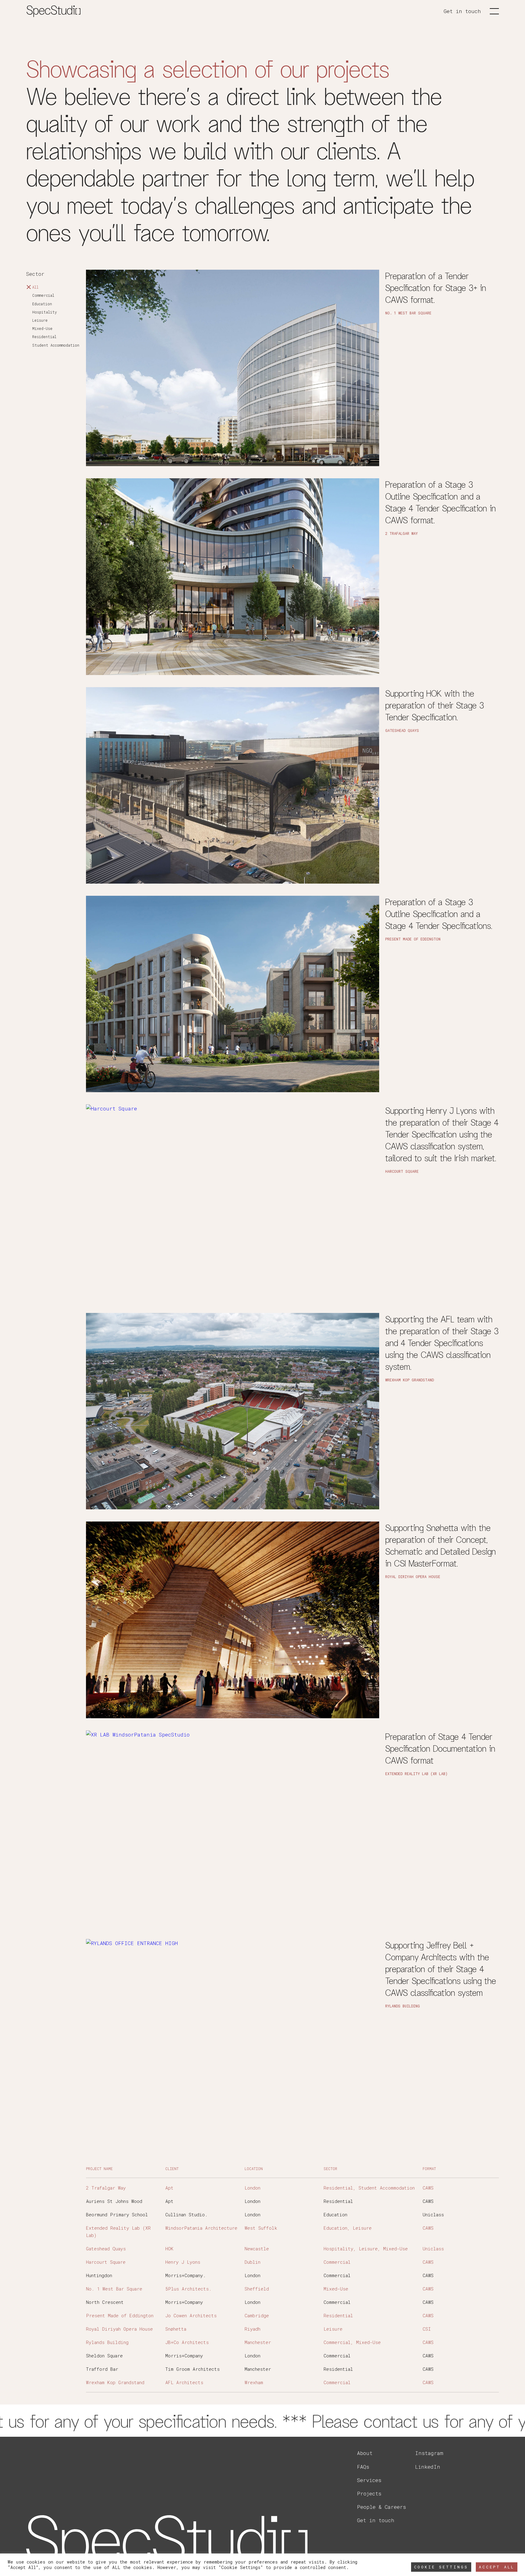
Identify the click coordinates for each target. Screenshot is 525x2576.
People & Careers (381, 2507)
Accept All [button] (497, 2567)
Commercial (43, 296)
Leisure (40, 320)
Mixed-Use (42, 328)
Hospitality (45, 312)
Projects (369, 2493)
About (365, 2453)
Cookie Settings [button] (441, 2567)
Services (369, 2480)
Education (42, 304)
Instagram (429, 2453)
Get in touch (462, 11)
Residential (44, 337)
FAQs (363, 2467)
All (35, 287)
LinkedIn (428, 2467)
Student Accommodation (56, 345)
